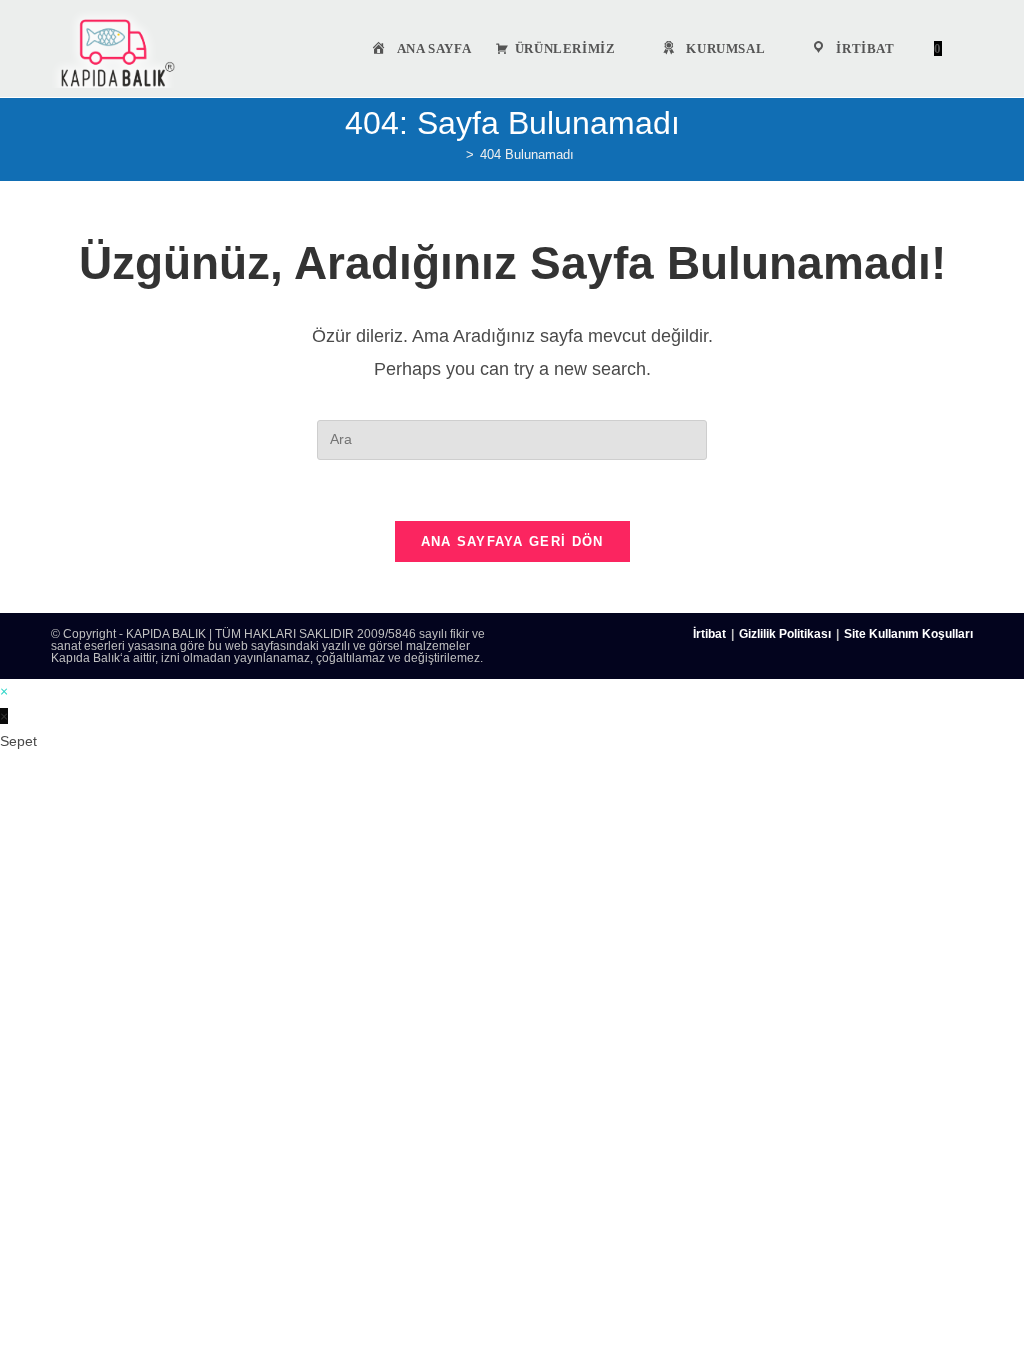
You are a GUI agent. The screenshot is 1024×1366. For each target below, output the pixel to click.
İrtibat (709, 634)
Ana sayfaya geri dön (512, 541)
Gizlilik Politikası (785, 634)
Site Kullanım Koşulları (908, 634)
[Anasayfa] (455, 154)
